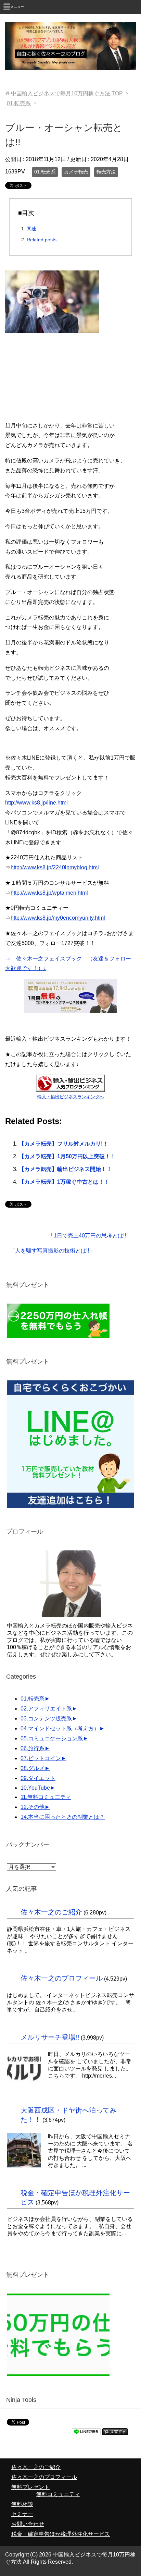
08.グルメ (33, 1768)
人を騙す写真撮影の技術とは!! (52, 1251)
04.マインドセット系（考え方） (60, 1728)
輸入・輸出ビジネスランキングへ (71, 1097)
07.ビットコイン (41, 1758)
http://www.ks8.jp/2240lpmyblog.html (55, 867)
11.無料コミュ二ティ (46, 1797)
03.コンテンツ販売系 (46, 1719)
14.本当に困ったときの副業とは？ (63, 1817)
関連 (31, 229)
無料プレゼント (30, 2487)
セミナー (22, 2514)
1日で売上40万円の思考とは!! (90, 1236)
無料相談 (22, 2504)
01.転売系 (45, 172)
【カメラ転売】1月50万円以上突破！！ (67, 1156)
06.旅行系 (33, 1748)
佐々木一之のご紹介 (51, 1912)
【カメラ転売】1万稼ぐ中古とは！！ (64, 1182)
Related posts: (42, 240)
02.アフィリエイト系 (46, 1709)
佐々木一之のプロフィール (62, 1978)
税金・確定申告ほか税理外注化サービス (61, 2534)
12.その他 (33, 1807)
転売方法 (106, 172)
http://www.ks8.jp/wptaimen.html (49, 893)
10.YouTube (35, 1788)
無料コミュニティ (58, 2494)
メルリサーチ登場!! (50, 2037)
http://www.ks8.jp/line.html (36, 803)
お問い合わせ (28, 2524)
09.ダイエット (38, 1778)
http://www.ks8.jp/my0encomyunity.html (58, 918)
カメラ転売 (76, 172)
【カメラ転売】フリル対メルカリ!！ (63, 1144)
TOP (67, 93)
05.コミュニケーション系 (52, 1738)
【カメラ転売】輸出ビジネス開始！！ (65, 1169)
